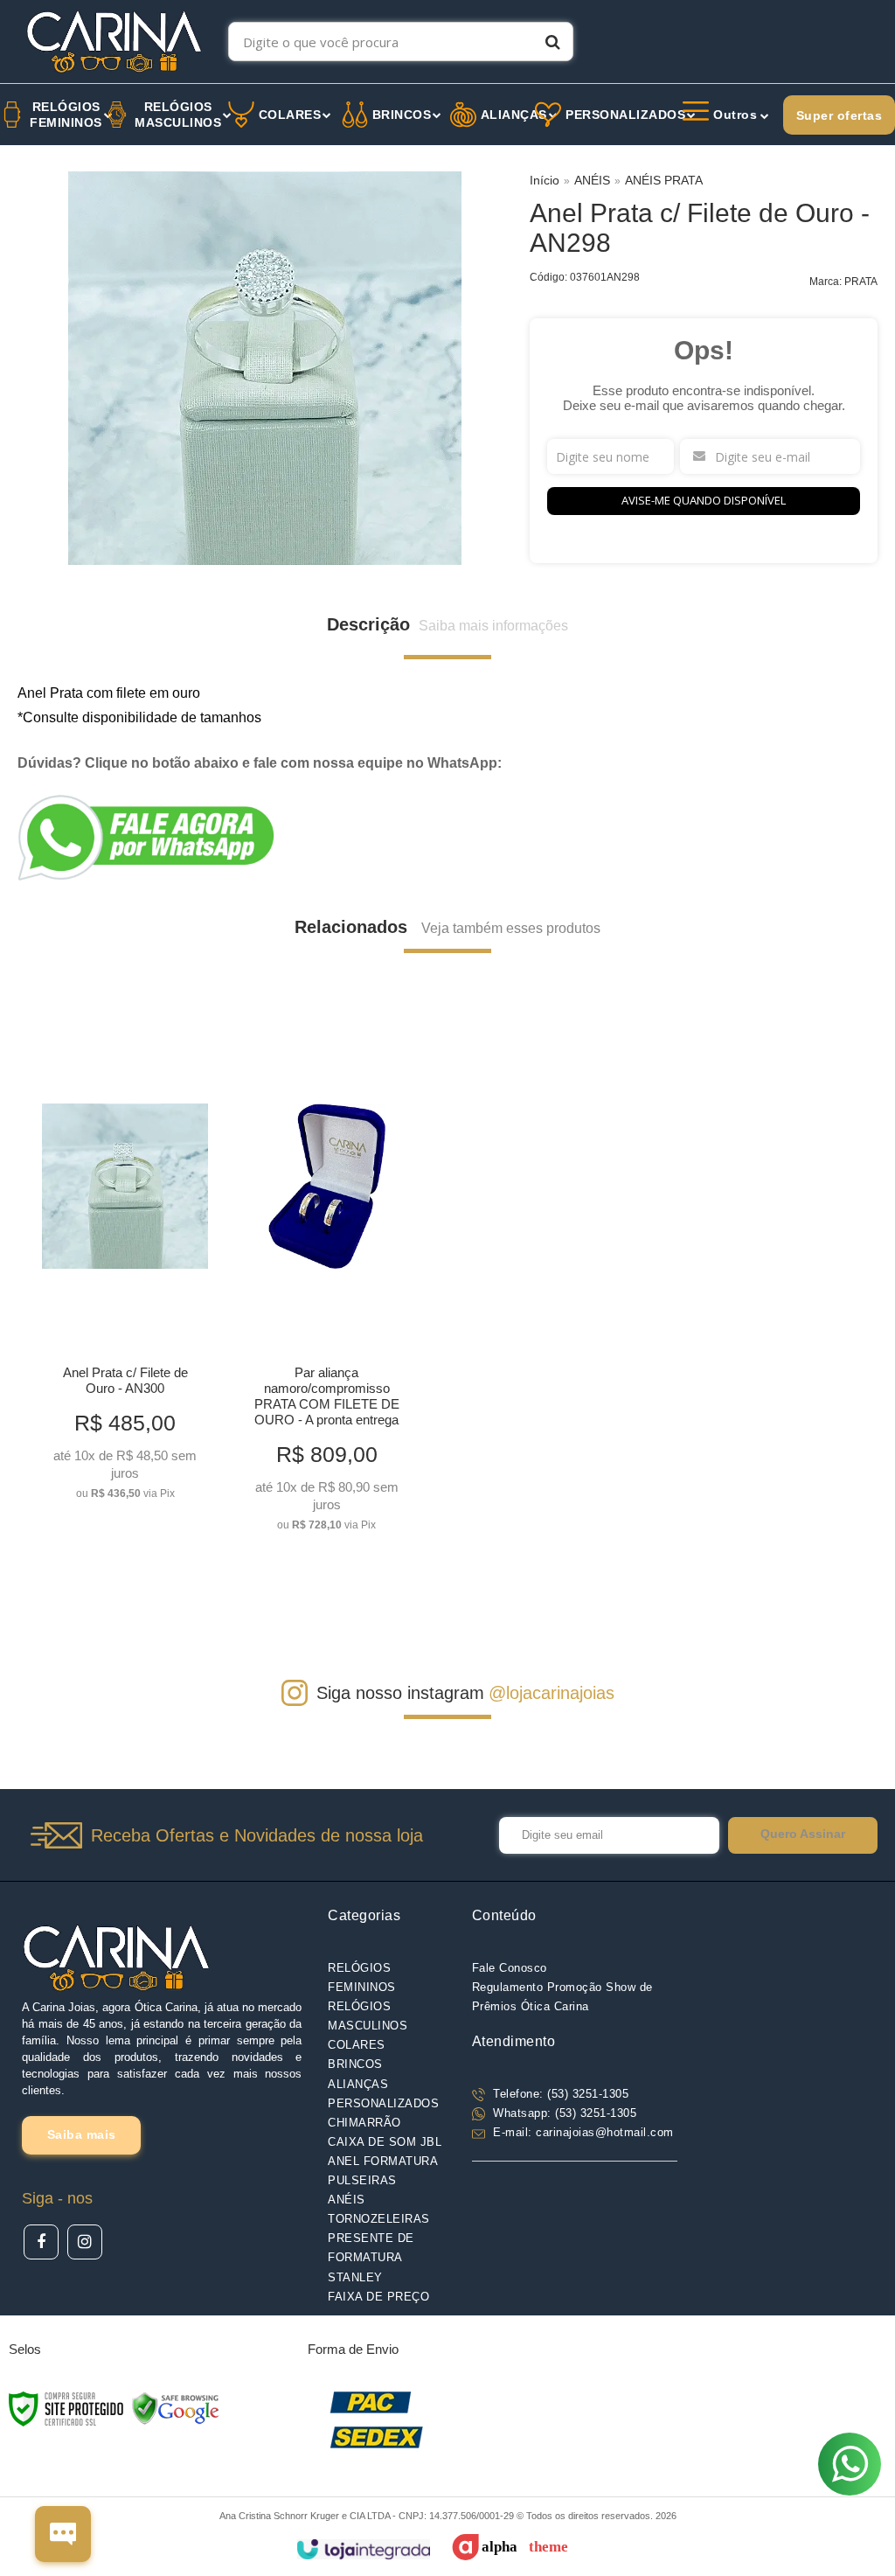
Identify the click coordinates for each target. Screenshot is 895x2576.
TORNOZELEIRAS (379, 2219)
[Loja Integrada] (363, 2549)
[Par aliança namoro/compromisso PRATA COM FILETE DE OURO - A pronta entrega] (327, 1281)
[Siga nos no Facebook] (41, 2242)
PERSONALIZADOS (383, 2103)
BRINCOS (355, 2064)
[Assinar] (803, 1835)
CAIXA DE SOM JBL (385, 2142)
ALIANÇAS (358, 2084)
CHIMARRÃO (364, 2123)
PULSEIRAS (362, 2180)
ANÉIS (592, 180)
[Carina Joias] (114, 42)
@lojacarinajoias (552, 1693)
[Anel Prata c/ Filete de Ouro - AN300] (125, 1266)
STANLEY (355, 2277)
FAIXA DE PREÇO (378, 2297)
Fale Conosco (510, 1968)
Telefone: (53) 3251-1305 (559, 2094)
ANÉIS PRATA (664, 180)
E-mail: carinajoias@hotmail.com (582, 2132)
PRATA (861, 282)
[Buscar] (553, 42)
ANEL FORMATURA (383, 2161)
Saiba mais (82, 2134)
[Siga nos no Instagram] (85, 2242)
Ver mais (125, 1480)
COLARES (357, 2045)
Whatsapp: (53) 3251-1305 (563, 2113)
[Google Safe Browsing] (176, 2408)
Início (545, 180)
